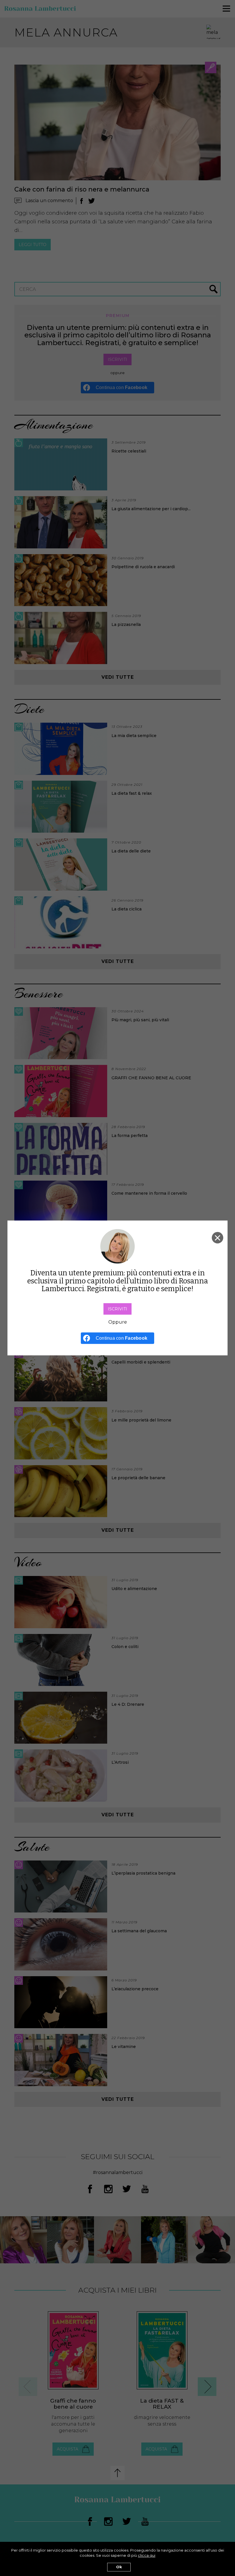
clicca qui (147, 2555)
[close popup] (218, 1238)
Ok (119, 2567)
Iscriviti (117, 1309)
